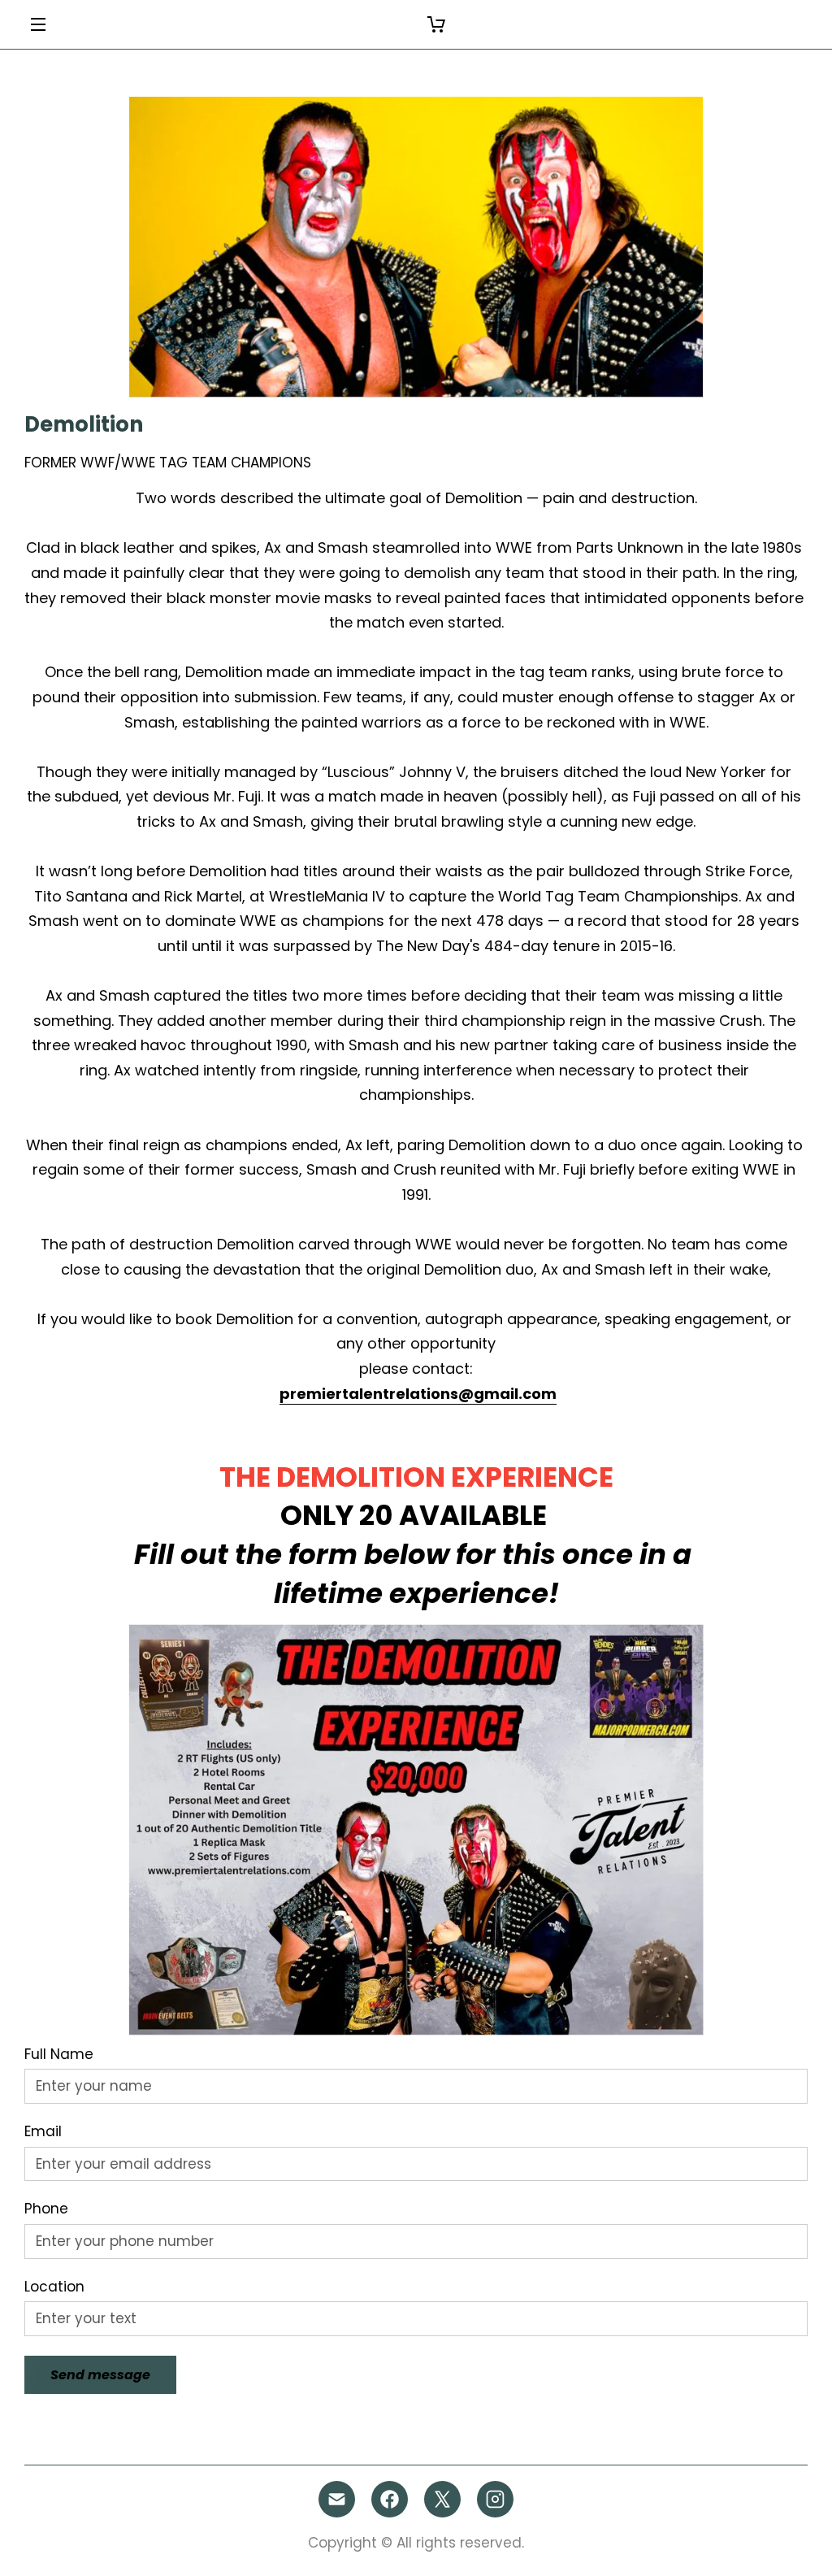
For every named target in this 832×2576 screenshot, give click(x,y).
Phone (46, 2209)
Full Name (59, 2054)
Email (43, 2131)
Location (54, 2287)
